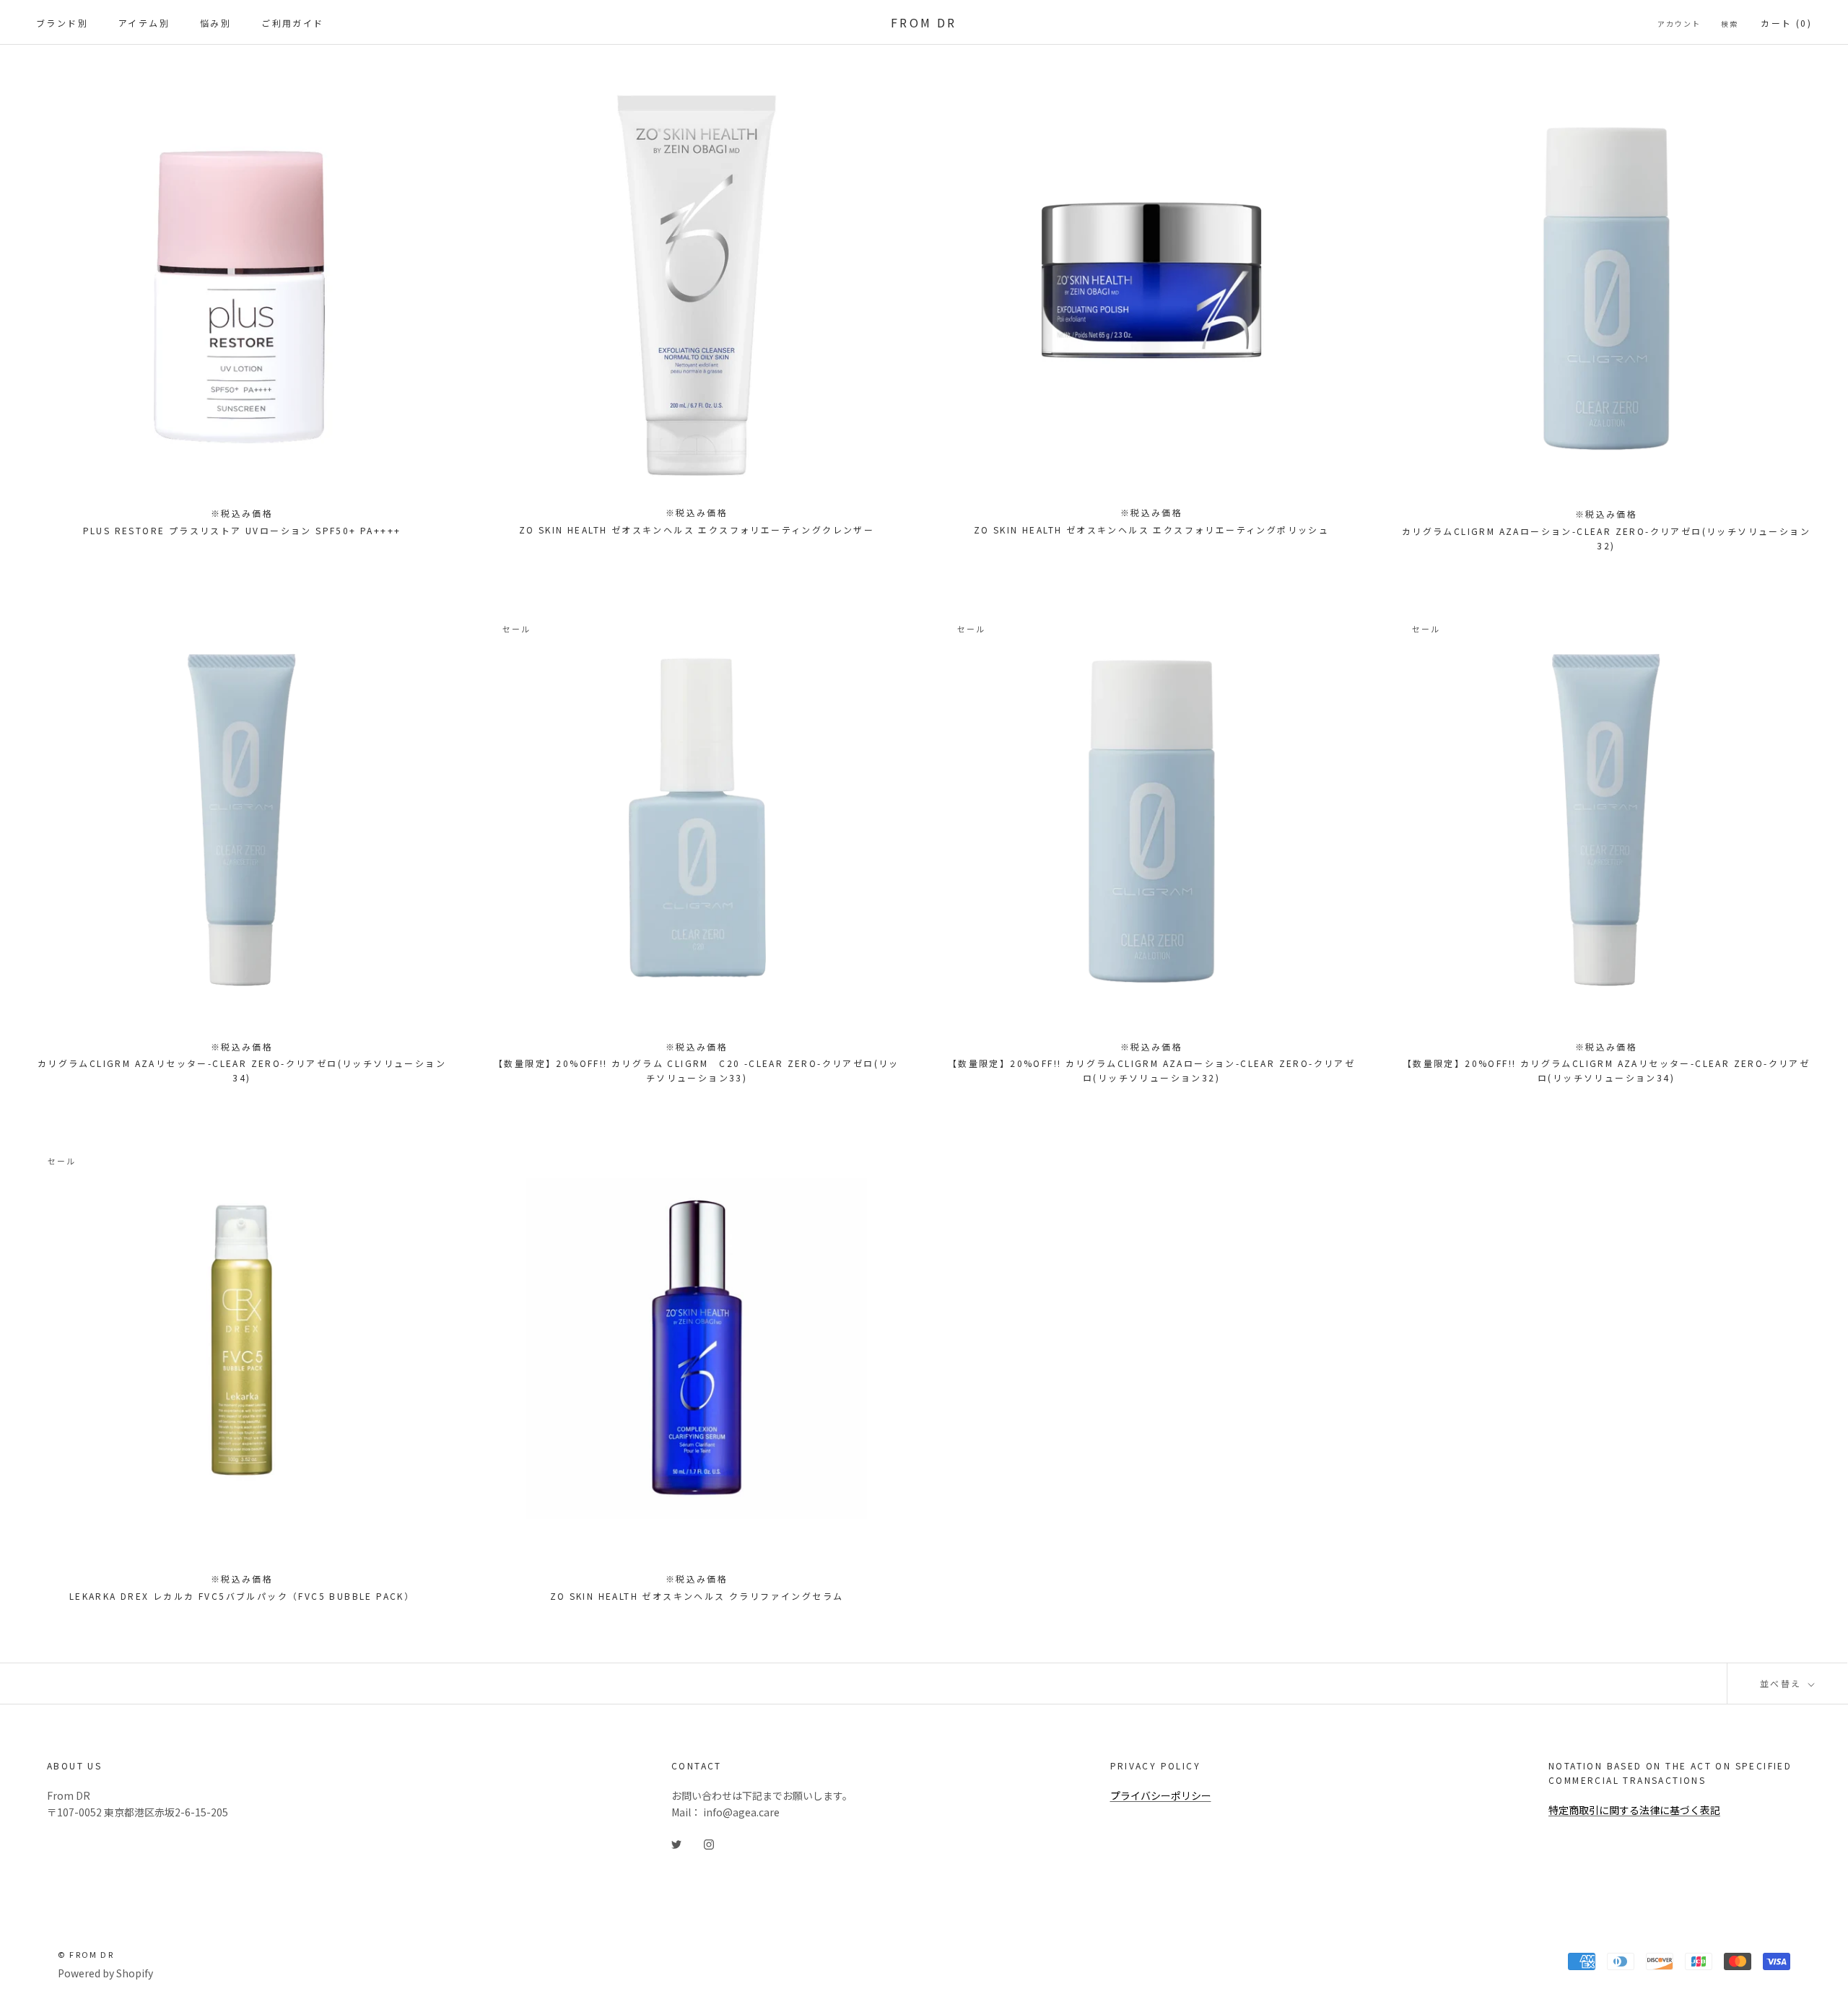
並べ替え (1783, 1683)
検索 (1730, 23)
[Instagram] (709, 1843)
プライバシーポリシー (1161, 1795)
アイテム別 (144, 23)
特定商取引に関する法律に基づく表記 (1634, 1810)
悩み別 (215, 23)
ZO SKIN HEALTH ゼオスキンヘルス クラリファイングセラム (697, 1596)
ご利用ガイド (292, 23)
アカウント (1679, 23)
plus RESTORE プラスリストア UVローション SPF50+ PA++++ (242, 530)
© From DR (86, 1954)
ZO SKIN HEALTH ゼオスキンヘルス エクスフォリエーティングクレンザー (697, 530)
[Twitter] (676, 1843)
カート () (1786, 23)
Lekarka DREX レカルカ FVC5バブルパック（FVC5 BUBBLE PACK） (242, 1596)
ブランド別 (62, 23)
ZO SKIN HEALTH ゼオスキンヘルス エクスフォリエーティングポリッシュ (1151, 530)
